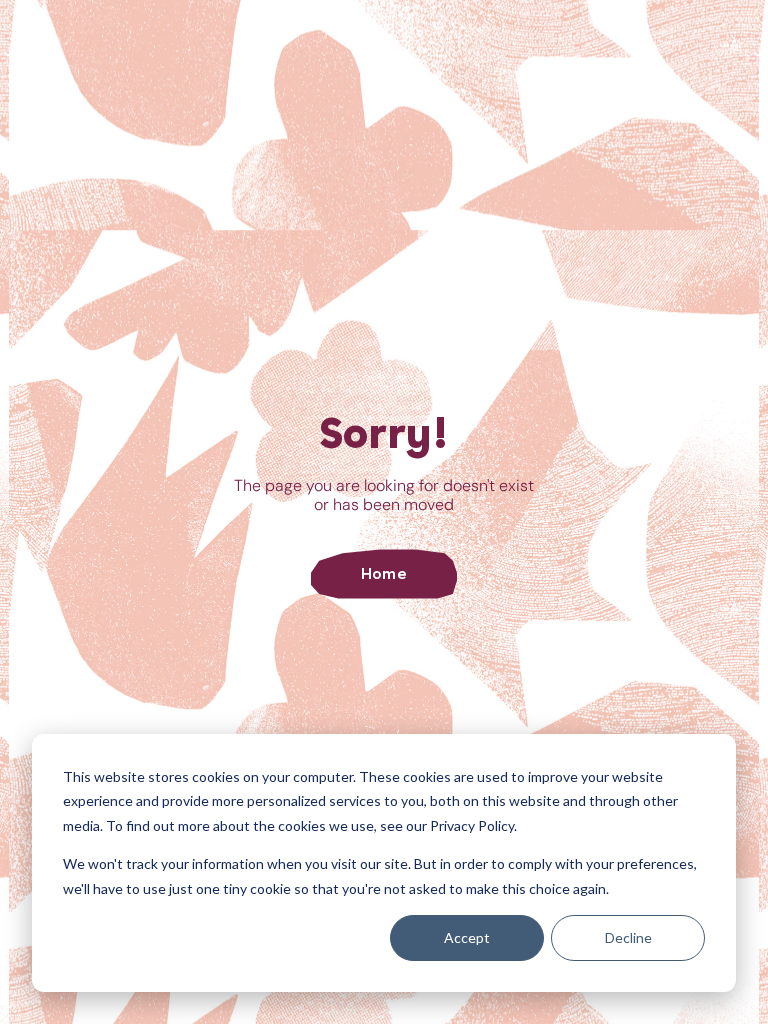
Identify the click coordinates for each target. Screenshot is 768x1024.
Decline (628, 937)
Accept (467, 937)
